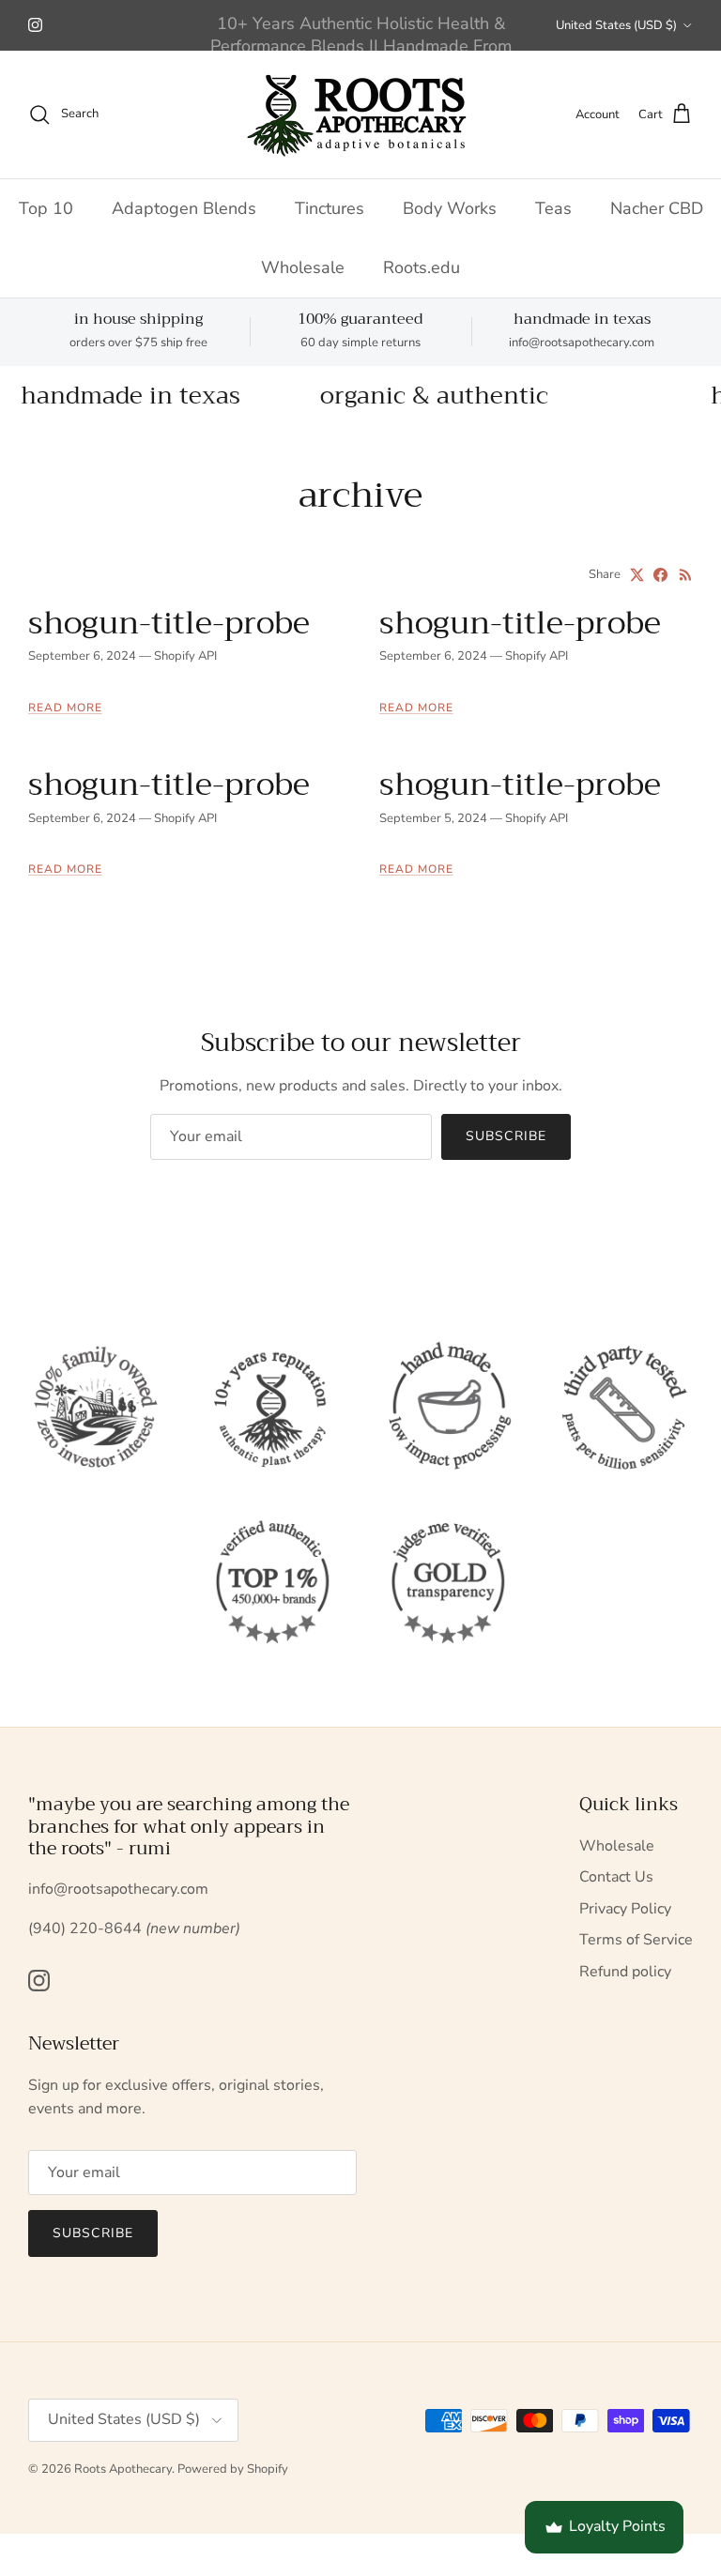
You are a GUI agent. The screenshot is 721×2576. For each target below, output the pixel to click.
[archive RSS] (686, 575)
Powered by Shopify (233, 2469)
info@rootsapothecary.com (582, 343)
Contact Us (616, 1877)
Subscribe (506, 1136)
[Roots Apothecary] (360, 114)
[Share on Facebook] (660, 575)
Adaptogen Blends (184, 208)
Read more (65, 708)
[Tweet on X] (637, 575)
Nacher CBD (657, 208)
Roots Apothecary (123, 2469)
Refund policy (625, 1972)
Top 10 (46, 208)
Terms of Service (636, 1940)
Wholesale (303, 267)
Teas (553, 208)
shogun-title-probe (169, 623)
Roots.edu (422, 267)
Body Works (450, 208)
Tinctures (330, 208)
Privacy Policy (625, 1909)
